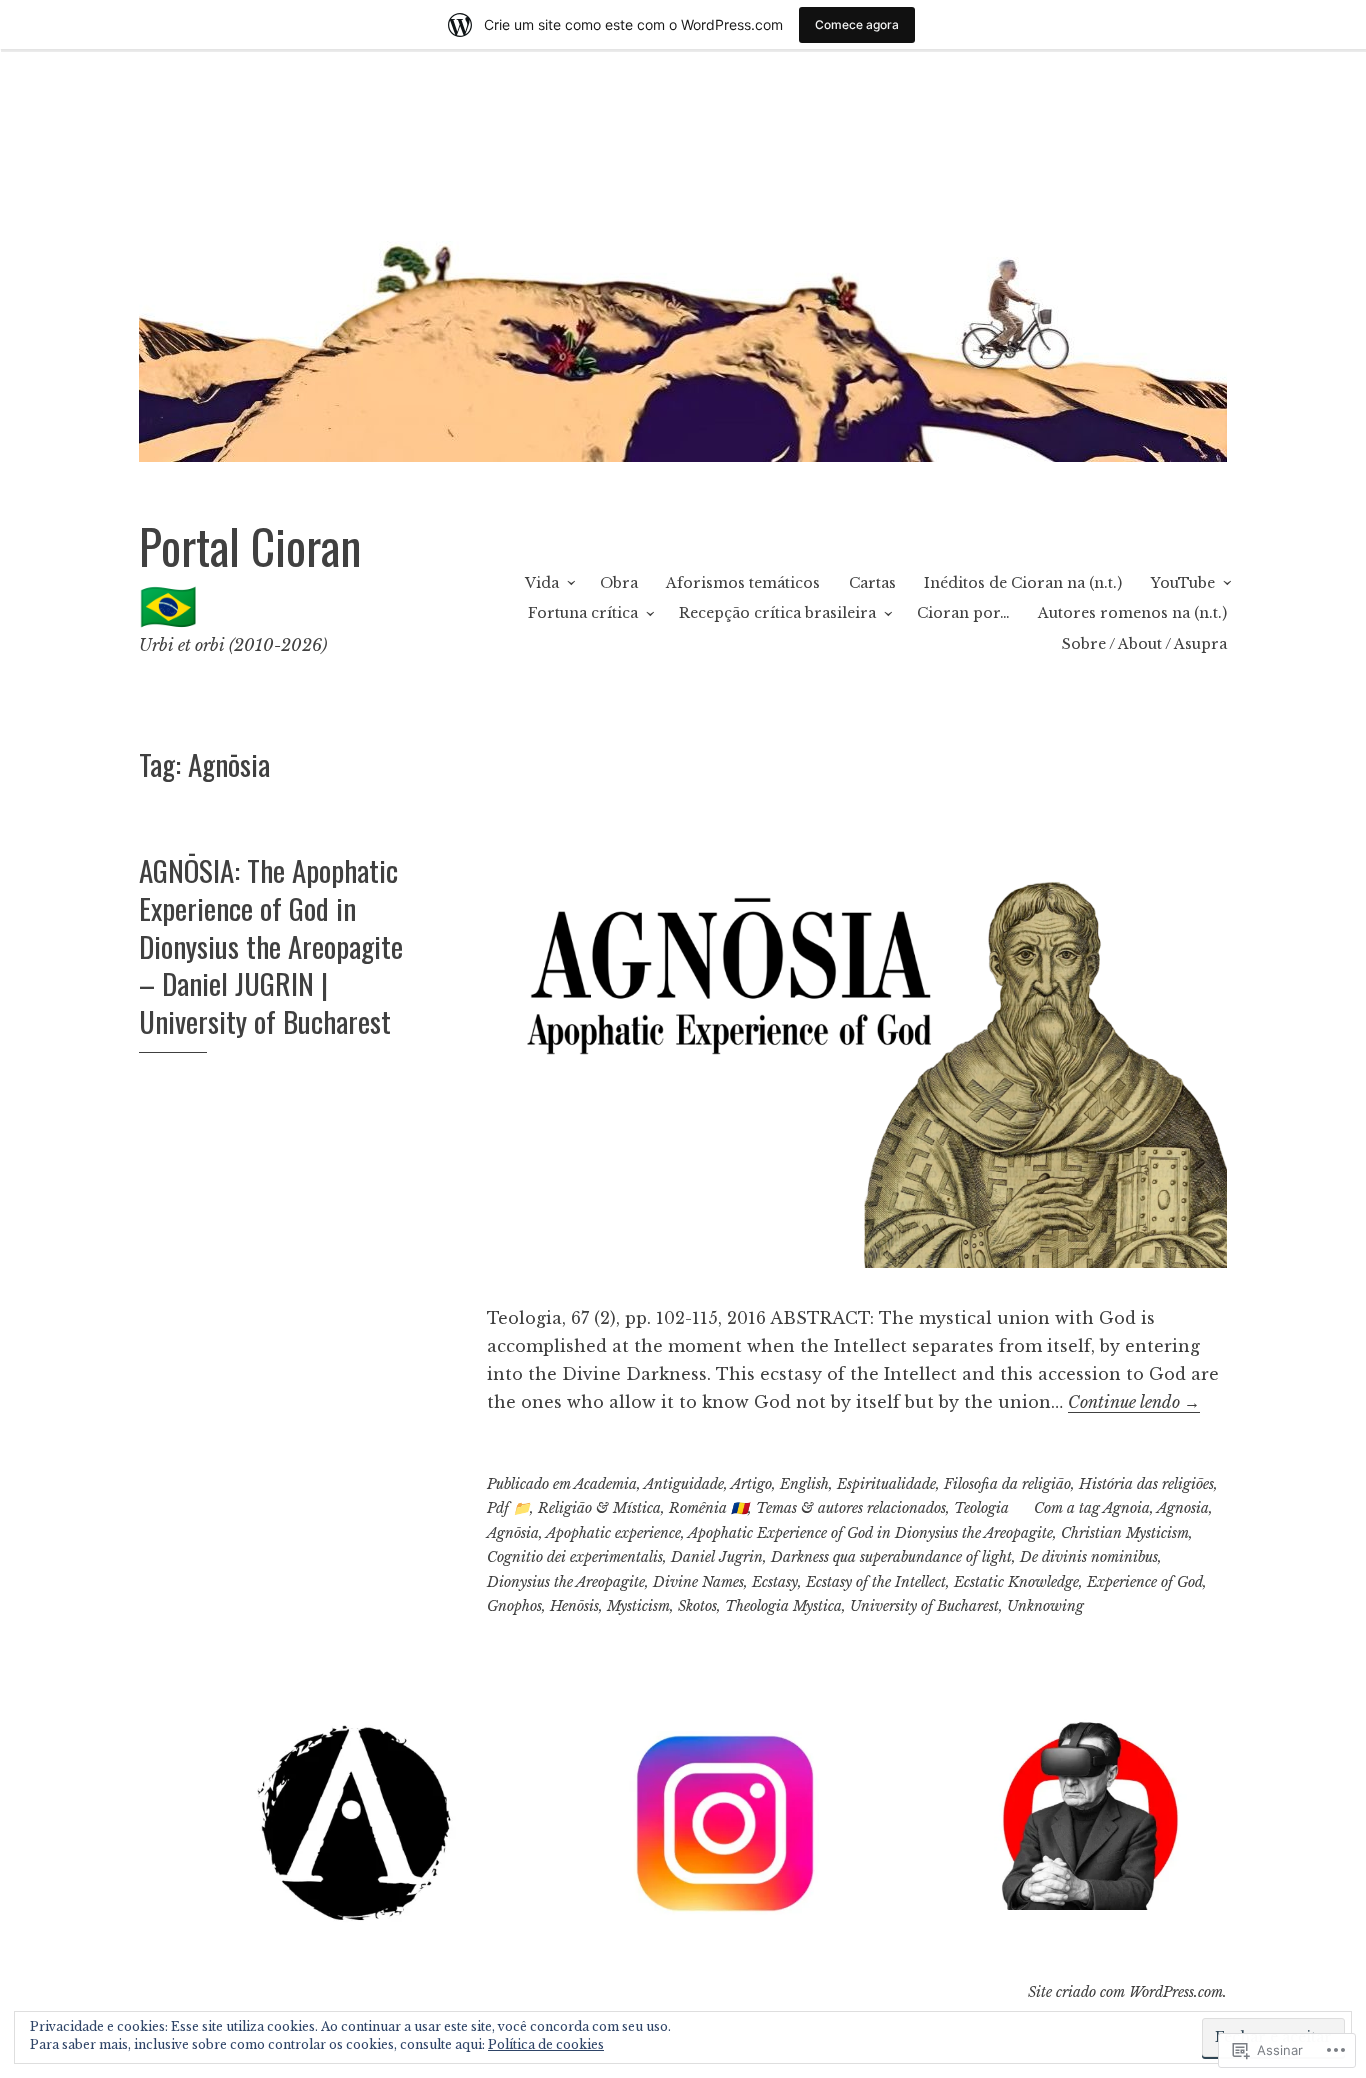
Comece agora (857, 24)
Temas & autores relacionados (851, 1508)
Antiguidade (684, 1484)
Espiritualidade (886, 1484)
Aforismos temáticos (743, 583)
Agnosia (1183, 1508)
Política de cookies (546, 2044)
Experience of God (1145, 1582)
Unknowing (1045, 1606)
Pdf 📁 (508, 1508)
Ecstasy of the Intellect (876, 1582)
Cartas (872, 583)
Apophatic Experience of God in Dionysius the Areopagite (870, 1533)
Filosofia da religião (1007, 1484)
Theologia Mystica (783, 1606)
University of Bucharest (924, 1606)
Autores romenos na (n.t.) (1132, 613)
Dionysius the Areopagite (566, 1582)
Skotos (697, 1606)
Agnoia (1126, 1508)
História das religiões (1146, 1484)
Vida (542, 583)
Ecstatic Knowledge (1016, 1582)
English (804, 1484)
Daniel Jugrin (717, 1557)
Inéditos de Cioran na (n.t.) (1023, 583)
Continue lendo (1134, 1402)
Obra (619, 583)
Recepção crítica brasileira (777, 613)
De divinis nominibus (1089, 1557)
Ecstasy (775, 1582)
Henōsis (574, 1606)
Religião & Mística (599, 1508)
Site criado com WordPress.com (1125, 1992)
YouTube (1183, 583)
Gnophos (514, 1606)
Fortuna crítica (583, 613)
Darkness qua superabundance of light (891, 1557)
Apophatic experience (613, 1533)
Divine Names (698, 1582)
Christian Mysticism (1125, 1533)
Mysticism (638, 1606)
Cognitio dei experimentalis (575, 1557)
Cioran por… (963, 613)
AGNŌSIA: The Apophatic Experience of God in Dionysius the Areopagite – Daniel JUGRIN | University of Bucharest (271, 945)
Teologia (981, 1508)
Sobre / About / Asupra (1144, 644)
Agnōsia (513, 1533)
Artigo (751, 1484)
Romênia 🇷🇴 (708, 1508)
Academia (605, 1484)
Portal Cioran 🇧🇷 (250, 574)
